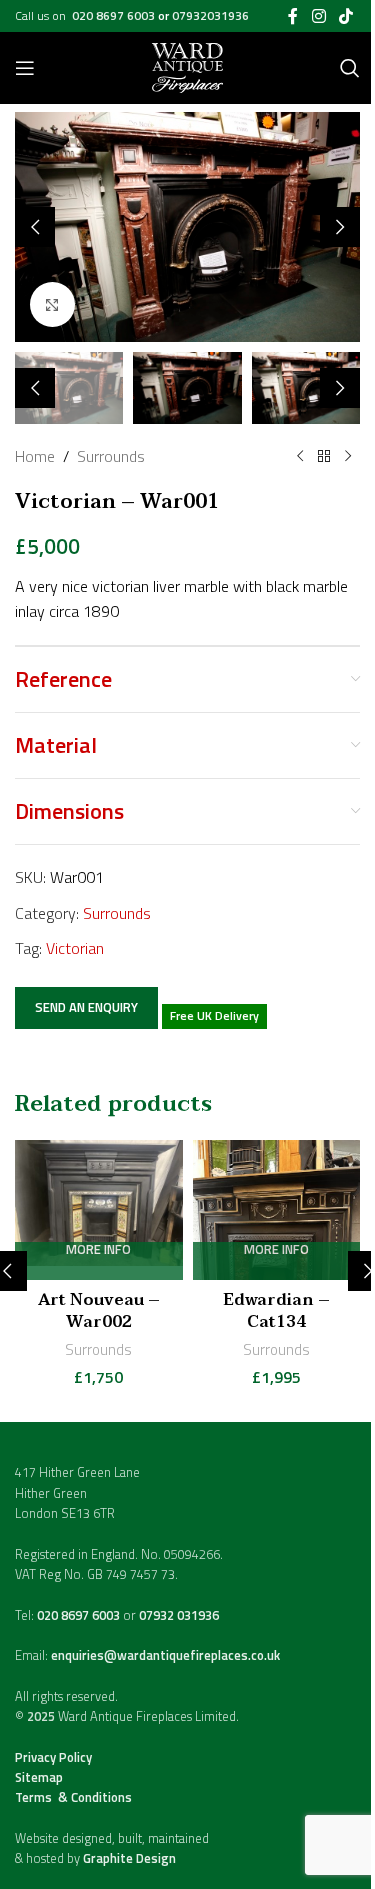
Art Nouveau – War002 (99, 1311)
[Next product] (348, 457)
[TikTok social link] (346, 16)
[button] (35, 227)
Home (35, 456)
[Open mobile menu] (25, 68)
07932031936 (210, 15)
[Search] (350, 68)
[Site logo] (187, 66)
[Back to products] (324, 457)
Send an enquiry (86, 1007)
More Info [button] (98, 1250)
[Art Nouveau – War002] (99, 1210)
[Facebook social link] (293, 16)
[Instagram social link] (318, 16)
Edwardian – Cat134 (276, 1311)
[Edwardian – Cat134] (277, 1210)
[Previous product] (300, 457)
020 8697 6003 (115, 15)
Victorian (75, 948)
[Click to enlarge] (52, 304)
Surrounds (111, 456)
